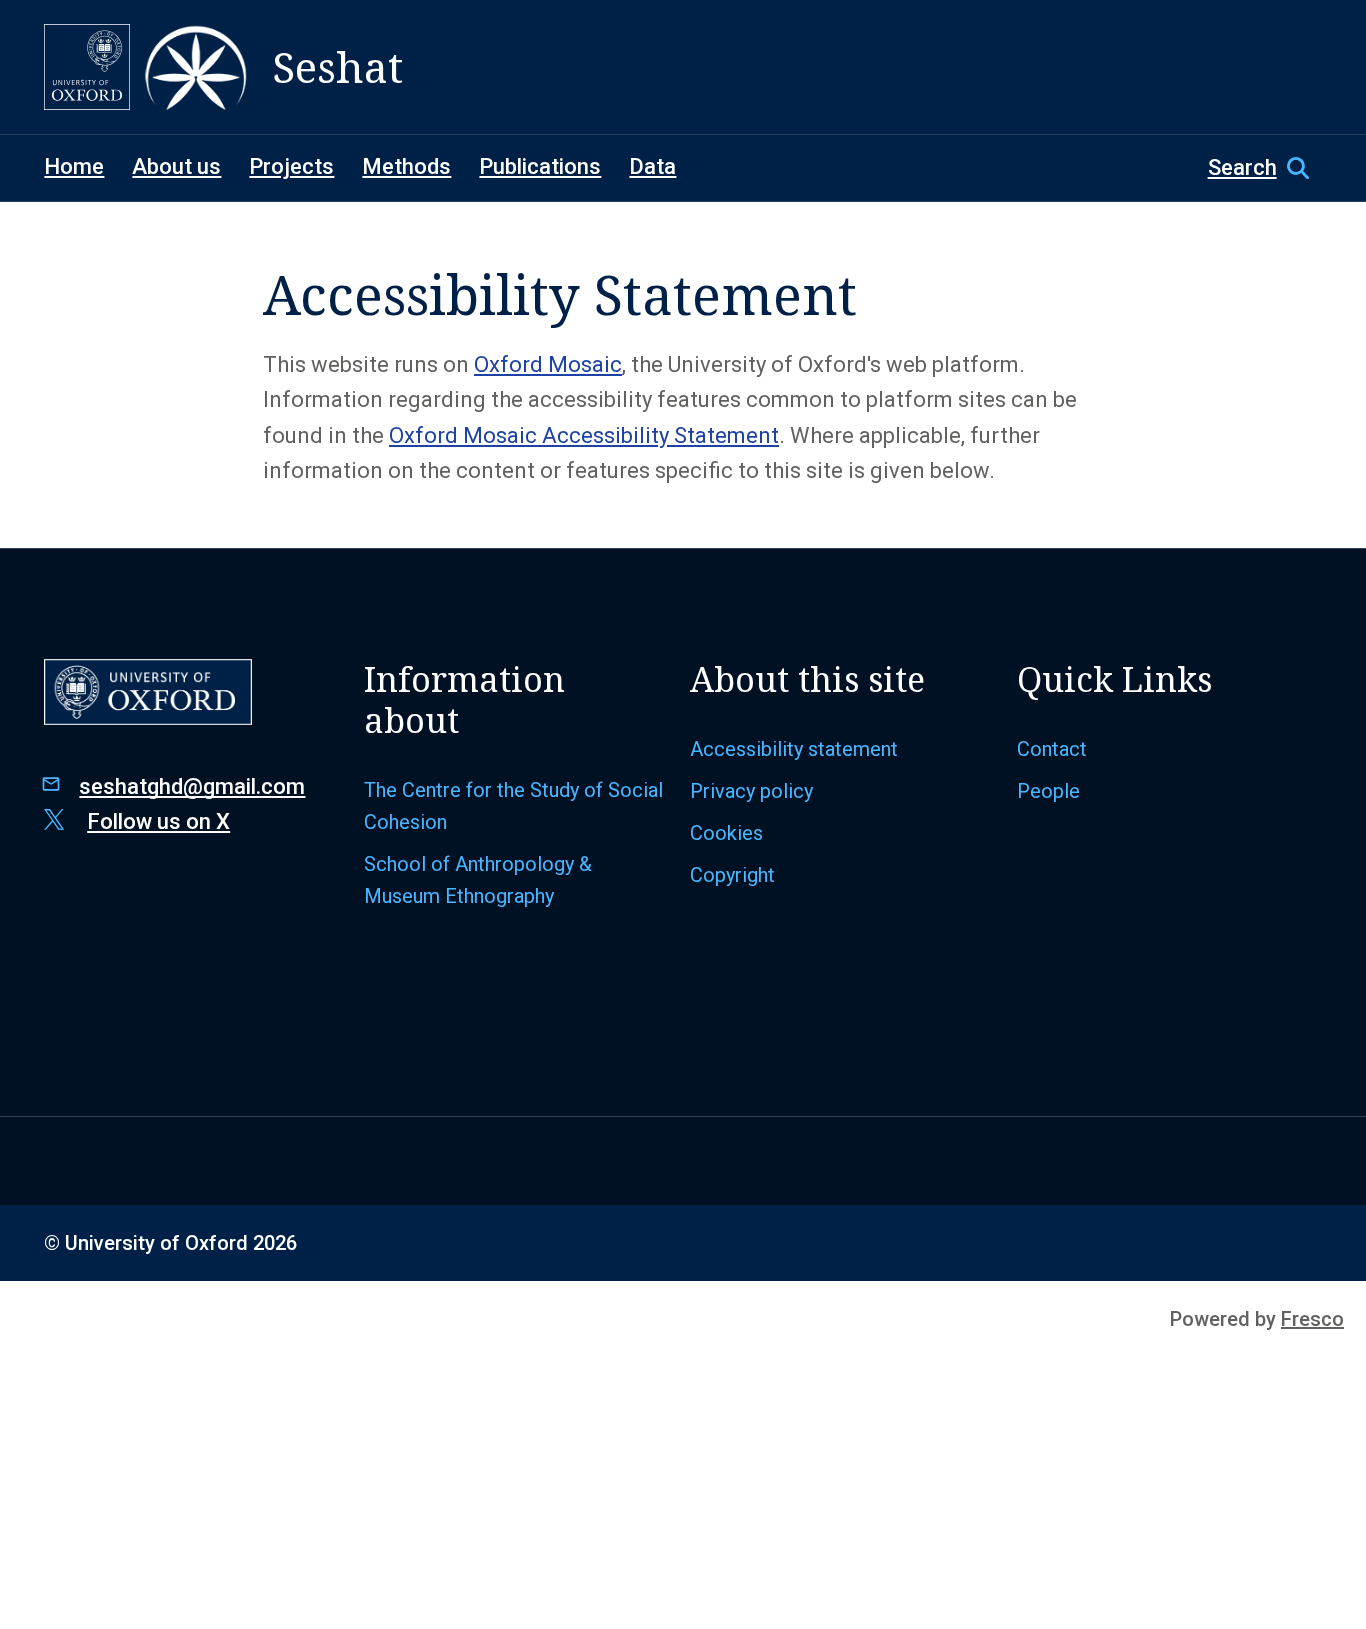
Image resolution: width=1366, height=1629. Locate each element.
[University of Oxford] (87, 67)
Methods (406, 166)
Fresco (1312, 1319)
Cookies (726, 833)
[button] (1265, 168)
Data (652, 166)
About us (176, 166)
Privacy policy (751, 791)
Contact (1052, 749)
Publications (540, 166)
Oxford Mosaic (548, 364)
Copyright (732, 875)
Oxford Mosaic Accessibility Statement (584, 435)
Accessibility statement (794, 749)
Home (74, 166)
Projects (291, 166)
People (1048, 791)
